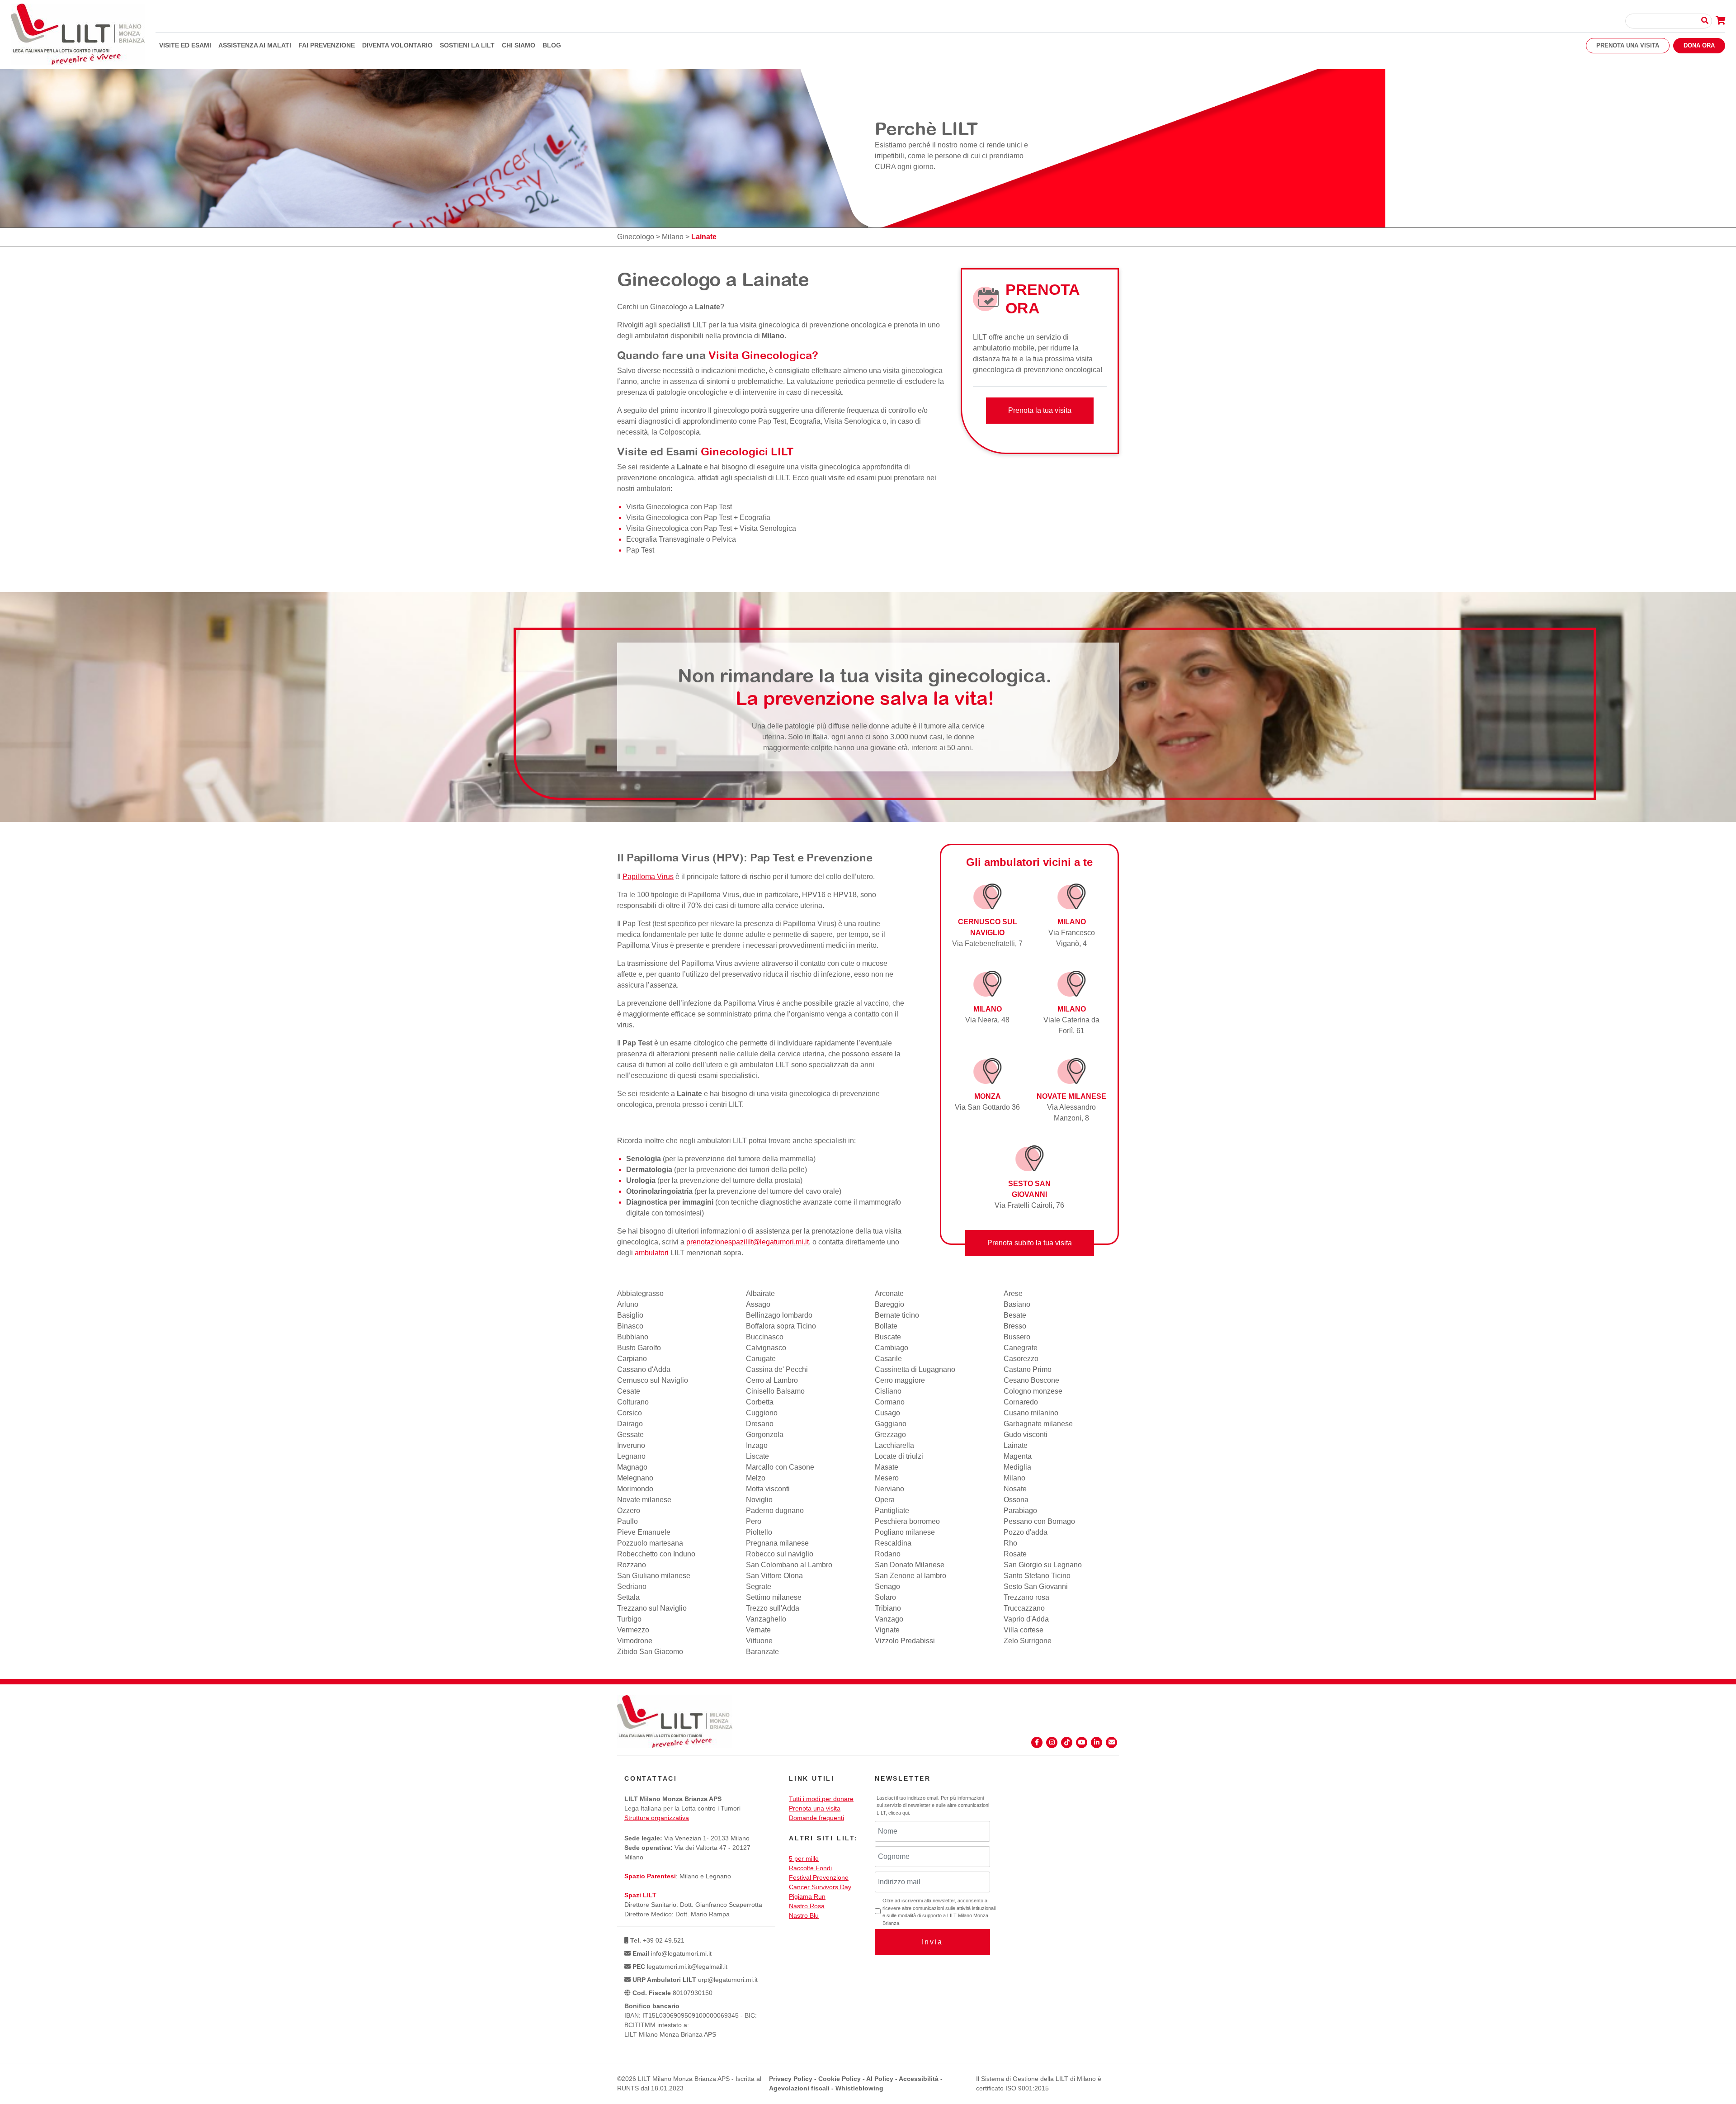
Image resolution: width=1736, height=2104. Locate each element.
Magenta (1018, 1456)
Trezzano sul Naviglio (652, 1608)
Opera (885, 1500)
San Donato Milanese (910, 1565)
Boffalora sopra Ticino (781, 1326)
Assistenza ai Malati (255, 45)
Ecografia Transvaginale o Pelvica (681, 539)
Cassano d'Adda (644, 1369)
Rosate (1015, 1554)
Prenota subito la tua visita (1030, 1243)
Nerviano (889, 1489)
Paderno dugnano (775, 1511)
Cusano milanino (1031, 1413)
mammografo (880, 1202)
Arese (1013, 1293)
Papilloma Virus (648, 877)
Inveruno (631, 1445)
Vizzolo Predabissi (905, 1641)
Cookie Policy (840, 2079)
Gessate (630, 1435)
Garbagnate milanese (1038, 1424)
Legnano (631, 1456)
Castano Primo (1028, 1369)
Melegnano (635, 1478)
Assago (758, 1304)
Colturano (633, 1402)
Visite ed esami (185, 45)
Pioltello (759, 1532)
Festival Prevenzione (819, 1877)
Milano (673, 237)
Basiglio (630, 1315)
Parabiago (1020, 1511)
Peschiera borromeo (907, 1521)
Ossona (1016, 1500)
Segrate (759, 1586)
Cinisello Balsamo (775, 1391)
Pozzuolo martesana (650, 1543)
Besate (1015, 1315)
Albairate (760, 1293)
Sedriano (632, 1586)
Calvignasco (766, 1348)
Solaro (885, 1597)
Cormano (890, 1402)
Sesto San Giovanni (1036, 1586)
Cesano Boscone (1031, 1380)
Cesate (629, 1391)
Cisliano (888, 1391)
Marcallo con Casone (780, 1467)
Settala (628, 1597)
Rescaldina (893, 1543)
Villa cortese (1024, 1630)
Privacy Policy (791, 2079)
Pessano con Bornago (1039, 1521)
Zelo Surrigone (1028, 1641)
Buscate (888, 1337)
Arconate (889, 1293)
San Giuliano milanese (654, 1576)
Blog (552, 45)
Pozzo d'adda (1026, 1532)
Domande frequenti (816, 1818)
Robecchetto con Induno (656, 1554)
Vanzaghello (766, 1619)
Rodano (888, 1554)
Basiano (1017, 1304)
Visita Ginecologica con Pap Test (679, 507)
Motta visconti (768, 1489)
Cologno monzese (1033, 1391)
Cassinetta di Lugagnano (915, 1369)
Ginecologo (636, 237)
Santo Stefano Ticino (1037, 1576)
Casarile (888, 1359)
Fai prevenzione (327, 45)
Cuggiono (762, 1413)
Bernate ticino (897, 1315)
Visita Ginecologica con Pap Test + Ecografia (698, 518)
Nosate (1015, 1489)
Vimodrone (635, 1641)
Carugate (761, 1359)
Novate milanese (644, 1500)
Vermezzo (633, 1630)
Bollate (886, 1326)
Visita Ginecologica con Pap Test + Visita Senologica (711, 528)
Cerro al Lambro (772, 1380)
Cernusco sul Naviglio (653, 1380)
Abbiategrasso (640, 1293)
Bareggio (889, 1304)
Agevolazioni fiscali (799, 2088)
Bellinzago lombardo (779, 1315)
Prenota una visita (1628, 45)
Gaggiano (891, 1424)
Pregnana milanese (777, 1543)
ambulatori (652, 1253)
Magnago (632, 1467)
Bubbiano (633, 1337)
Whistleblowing (859, 2088)
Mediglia (1017, 1467)
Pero (754, 1521)
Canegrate (1021, 1348)
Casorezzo (1021, 1359)
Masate (887, 1467)
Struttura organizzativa (657, 1818)
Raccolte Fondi (810, 1868)
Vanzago (889, 1619)
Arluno (628, 1304)
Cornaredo (1021, 1402)
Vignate (887, 1630)
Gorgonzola (765, 1435)
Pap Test (640, 550)
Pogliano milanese (905, 1532)
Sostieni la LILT (467, 45)
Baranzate (762, 1652)
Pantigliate (892, 1511)
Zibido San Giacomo (650, 1652)
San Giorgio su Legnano (1043, 1565)
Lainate (1016, 1445)
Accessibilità (919, 2079)
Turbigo (629, 1619)
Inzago (757, 1445)
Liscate (757, 1456)
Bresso (1015, 1326)
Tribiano (888, 1608)
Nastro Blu (804, 1915)
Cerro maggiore (900, 1380)
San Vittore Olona (774, 1576)
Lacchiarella (894, 1445)
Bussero (1017, 1337)
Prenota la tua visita (1040, 410)
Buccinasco (765, 1337)
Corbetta (760, 1402)
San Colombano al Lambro (789, 1565)
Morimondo (635, 1489)
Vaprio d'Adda (1026, 1619)
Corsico (630, 1413)
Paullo (627, 1521)
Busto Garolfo (639, 1348)
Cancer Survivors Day (820, 1887)
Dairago (630, 1424)
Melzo (756, 1478)
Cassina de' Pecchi (777, 1369)
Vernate (758, 1630)
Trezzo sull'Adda (773, 1608)
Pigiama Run (807, 1896)
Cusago (887, 1413)
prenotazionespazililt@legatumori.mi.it (748, 1242)
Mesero (887, 1478)
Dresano (760, 1424)
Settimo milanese (774, 1597)
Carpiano (632, 1359)
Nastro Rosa (807, 1906)
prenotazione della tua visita (856, 1231)
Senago (887, 1586)
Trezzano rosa (1026, 1597)
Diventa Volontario (397, 45)
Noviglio (759, 1500)
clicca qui (899, 1813)
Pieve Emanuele (644, 1532)
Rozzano (632, 1565)
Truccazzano (1024, 1608)
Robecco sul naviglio (780, 1554)
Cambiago (892, 1348)
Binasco (630, 1326)
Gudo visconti (1026, 1435)
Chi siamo (519, 45)
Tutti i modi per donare (821, 1799)
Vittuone (759, 1641)
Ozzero (629, 1511)
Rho (1010, 1543)
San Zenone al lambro (910, 1576)
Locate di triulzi (899, 1456)
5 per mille (804, 1858)
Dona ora (1699, 45)
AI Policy (880, 2079)
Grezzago (890, 1435)
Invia (932, 1942)
